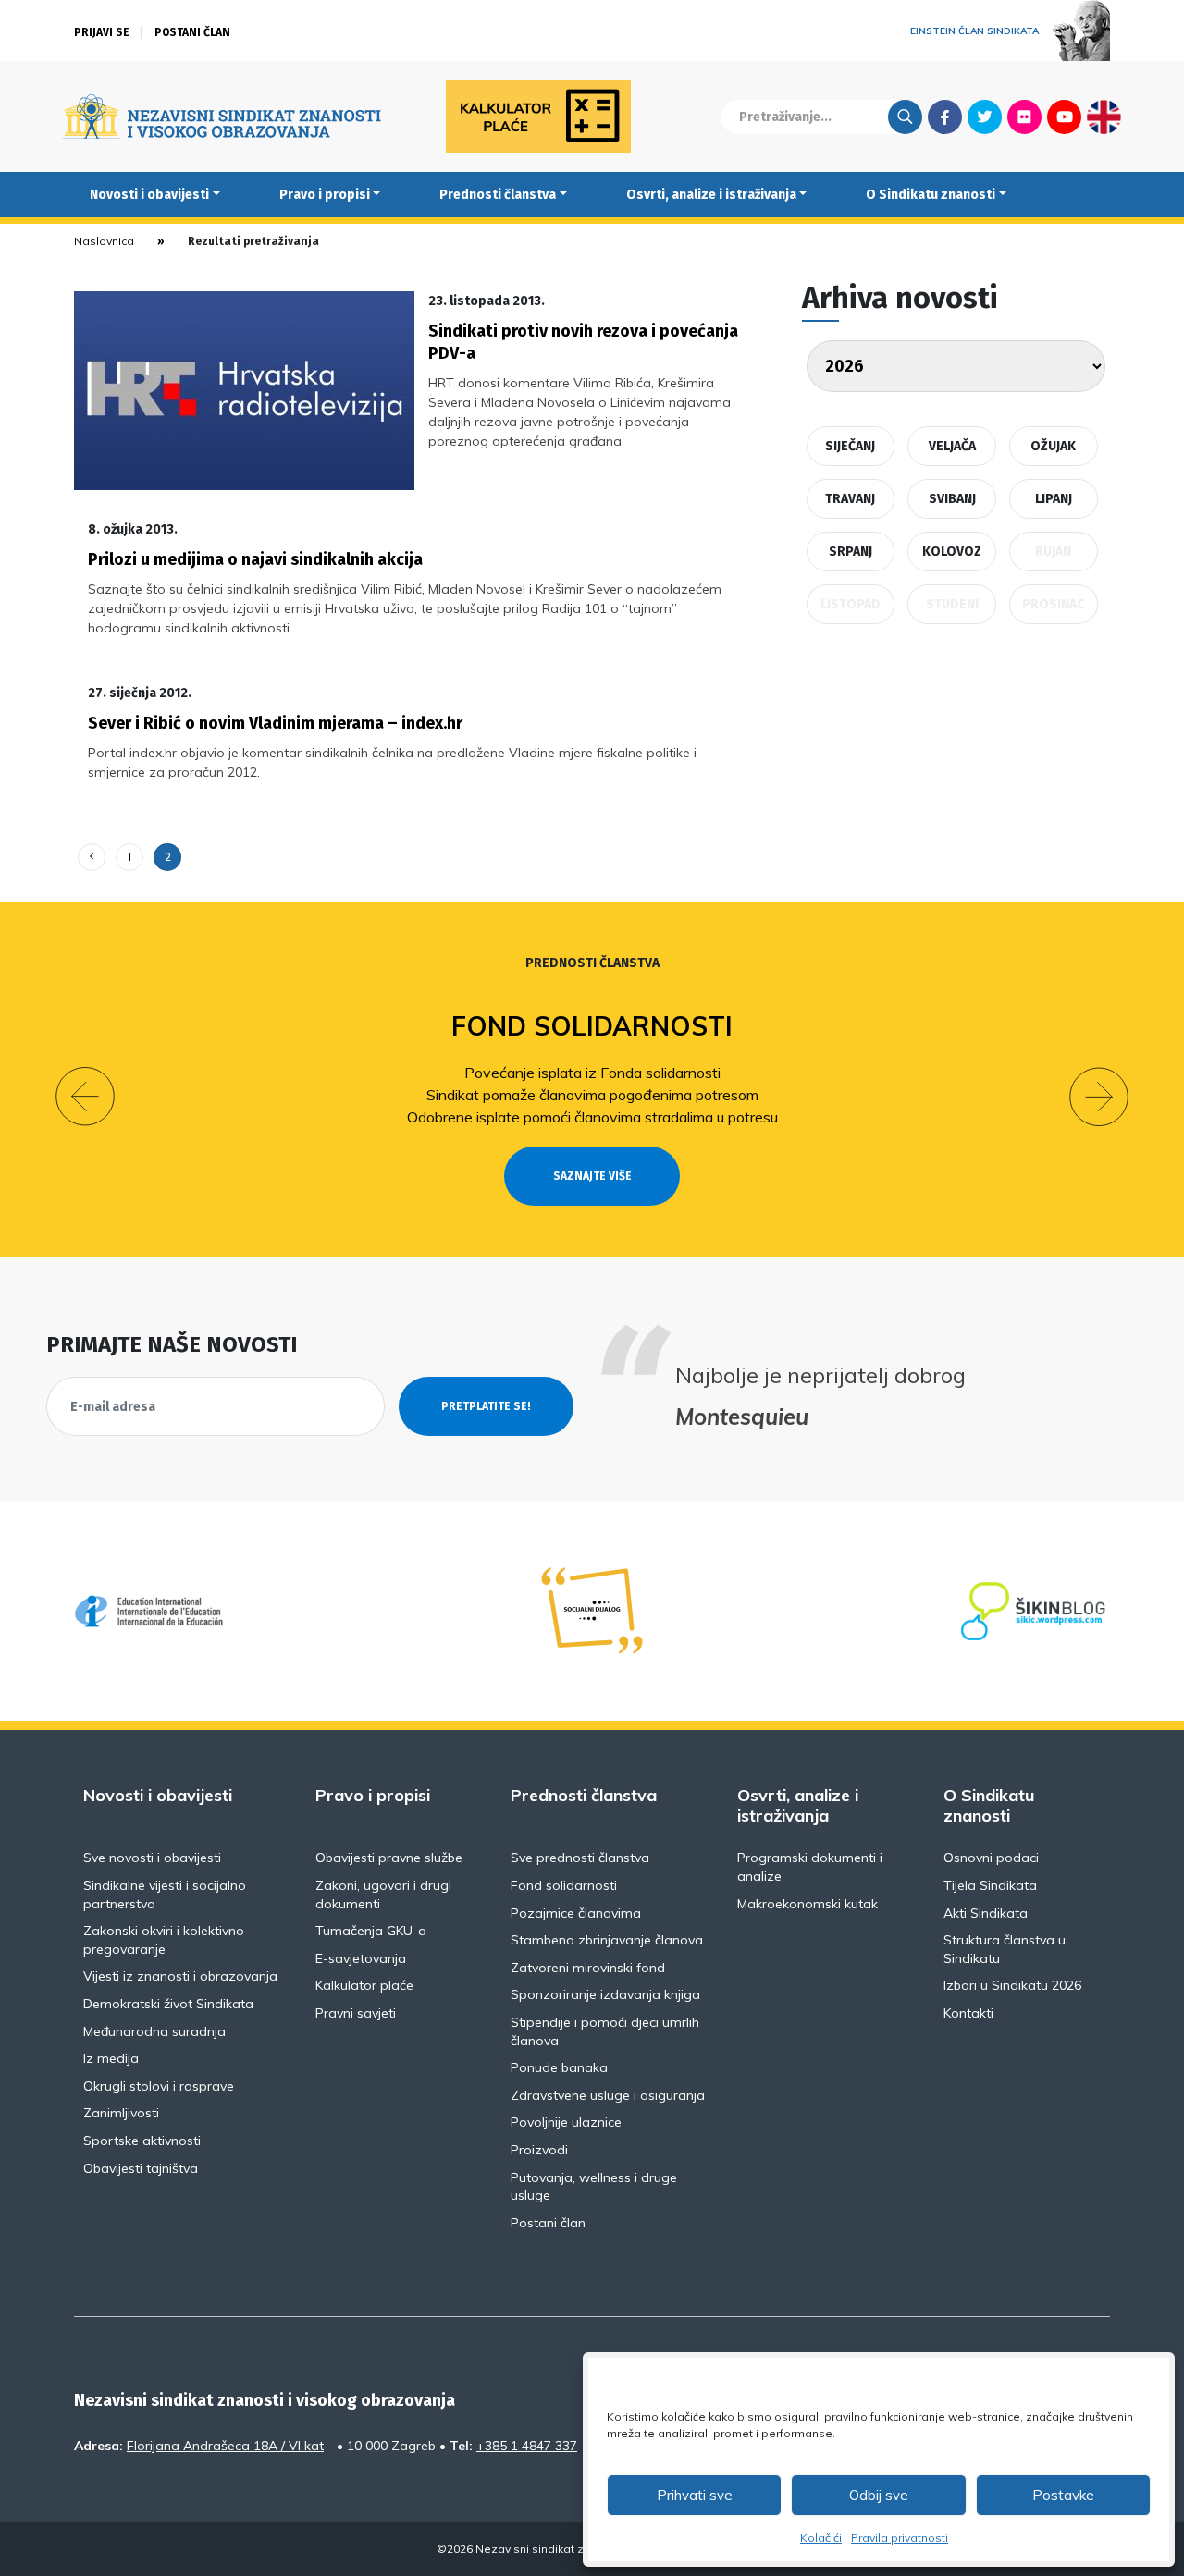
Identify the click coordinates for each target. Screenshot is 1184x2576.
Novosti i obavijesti (149, 195)
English (1104, 117)
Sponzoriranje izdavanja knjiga (605, 1994)
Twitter (985, 117)
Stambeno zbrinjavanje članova (607, 1940)
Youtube (1064, 117)
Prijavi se (102, 32)
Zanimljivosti (121, 2113)
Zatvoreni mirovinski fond (588, 1968)
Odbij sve (879, 2495)
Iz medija (111, 2058)
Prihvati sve (695, 2495)
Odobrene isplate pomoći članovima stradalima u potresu (592, 1117)
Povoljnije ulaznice (566, 2122)
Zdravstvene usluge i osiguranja (608, 2095)
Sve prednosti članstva (580, 1858)
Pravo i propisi (325, 195)
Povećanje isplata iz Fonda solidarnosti (592, 1073)
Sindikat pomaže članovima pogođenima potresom (592, 1095)
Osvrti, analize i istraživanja (711, 195)
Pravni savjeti (356, 2013)
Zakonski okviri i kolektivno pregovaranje (164, 1940)
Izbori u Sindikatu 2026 (1012, 1985)
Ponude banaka (559, 2067)
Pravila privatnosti (900, 2538)
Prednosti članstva (498, 195)
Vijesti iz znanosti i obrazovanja (180, 1976)
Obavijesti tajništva (141, 2168)
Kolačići (821, 2538)
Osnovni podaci (991, 1858)
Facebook (945, 117)
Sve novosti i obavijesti (152, 1858)
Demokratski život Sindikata (168, 2004)
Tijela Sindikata (990, 1885)
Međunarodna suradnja (154, 2031)
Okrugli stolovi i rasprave (159, 2086)
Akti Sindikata (986, 1913)
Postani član (192, 32)
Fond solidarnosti (592, 1026)
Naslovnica (104, 241)
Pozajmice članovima (576, 1913)
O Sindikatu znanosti (931, 195)
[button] (85, 1097)
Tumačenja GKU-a (371, 1931)
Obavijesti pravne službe (389, 1858)
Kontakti (968, 2013)
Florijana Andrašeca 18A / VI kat (225, 2446)
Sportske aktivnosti (142, 2141)
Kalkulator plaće (364, 1985)
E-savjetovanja (361, 1958)
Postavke (1063, 2495)
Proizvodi (539, 2150)
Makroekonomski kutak (808, 1904)
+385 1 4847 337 (527, 2446)
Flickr (1025, 117)
